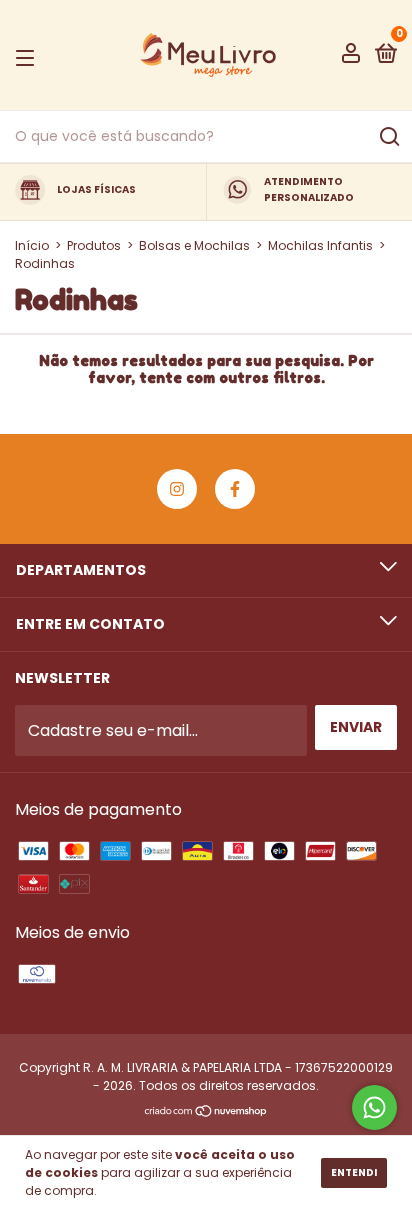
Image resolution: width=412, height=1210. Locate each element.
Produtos (94, 245)
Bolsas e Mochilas (194, 245)
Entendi (354, 1172)
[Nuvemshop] (206, 1112)
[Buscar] (388, 137)
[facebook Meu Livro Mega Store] (235, 489)
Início (32, 245)
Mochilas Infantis (320, 245)
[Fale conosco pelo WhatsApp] (374, 1107)
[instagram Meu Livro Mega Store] (177, 489)
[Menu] (28, 56)
